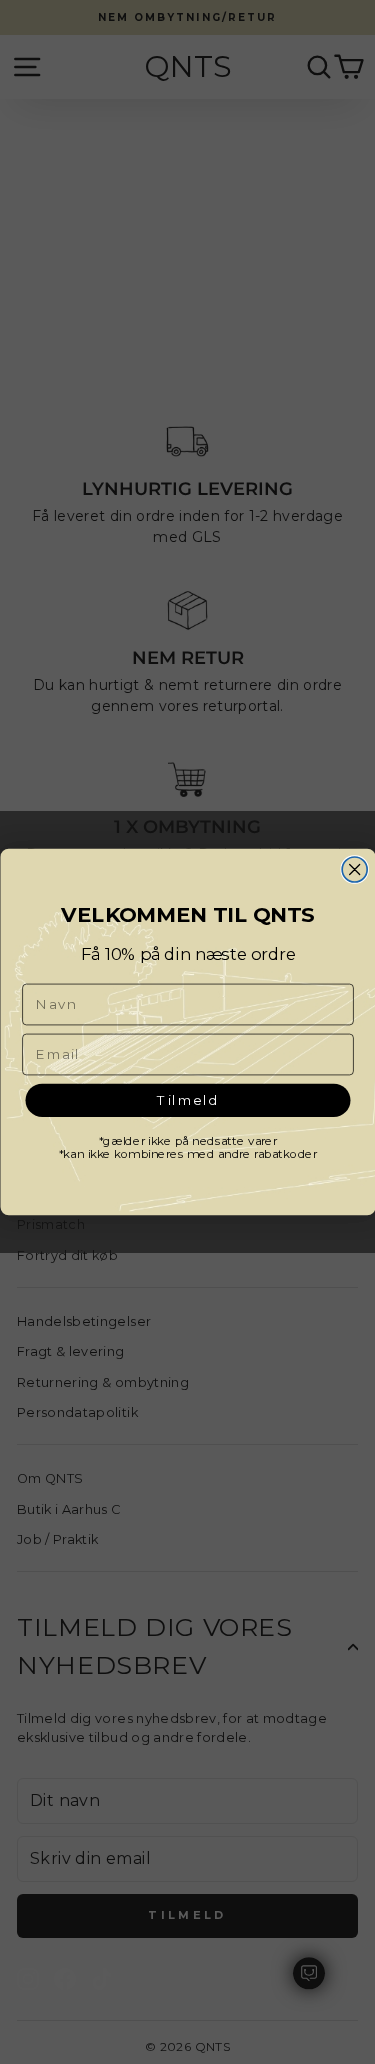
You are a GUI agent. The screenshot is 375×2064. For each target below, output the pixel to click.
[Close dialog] (354, 869)
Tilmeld (187, 1100)
